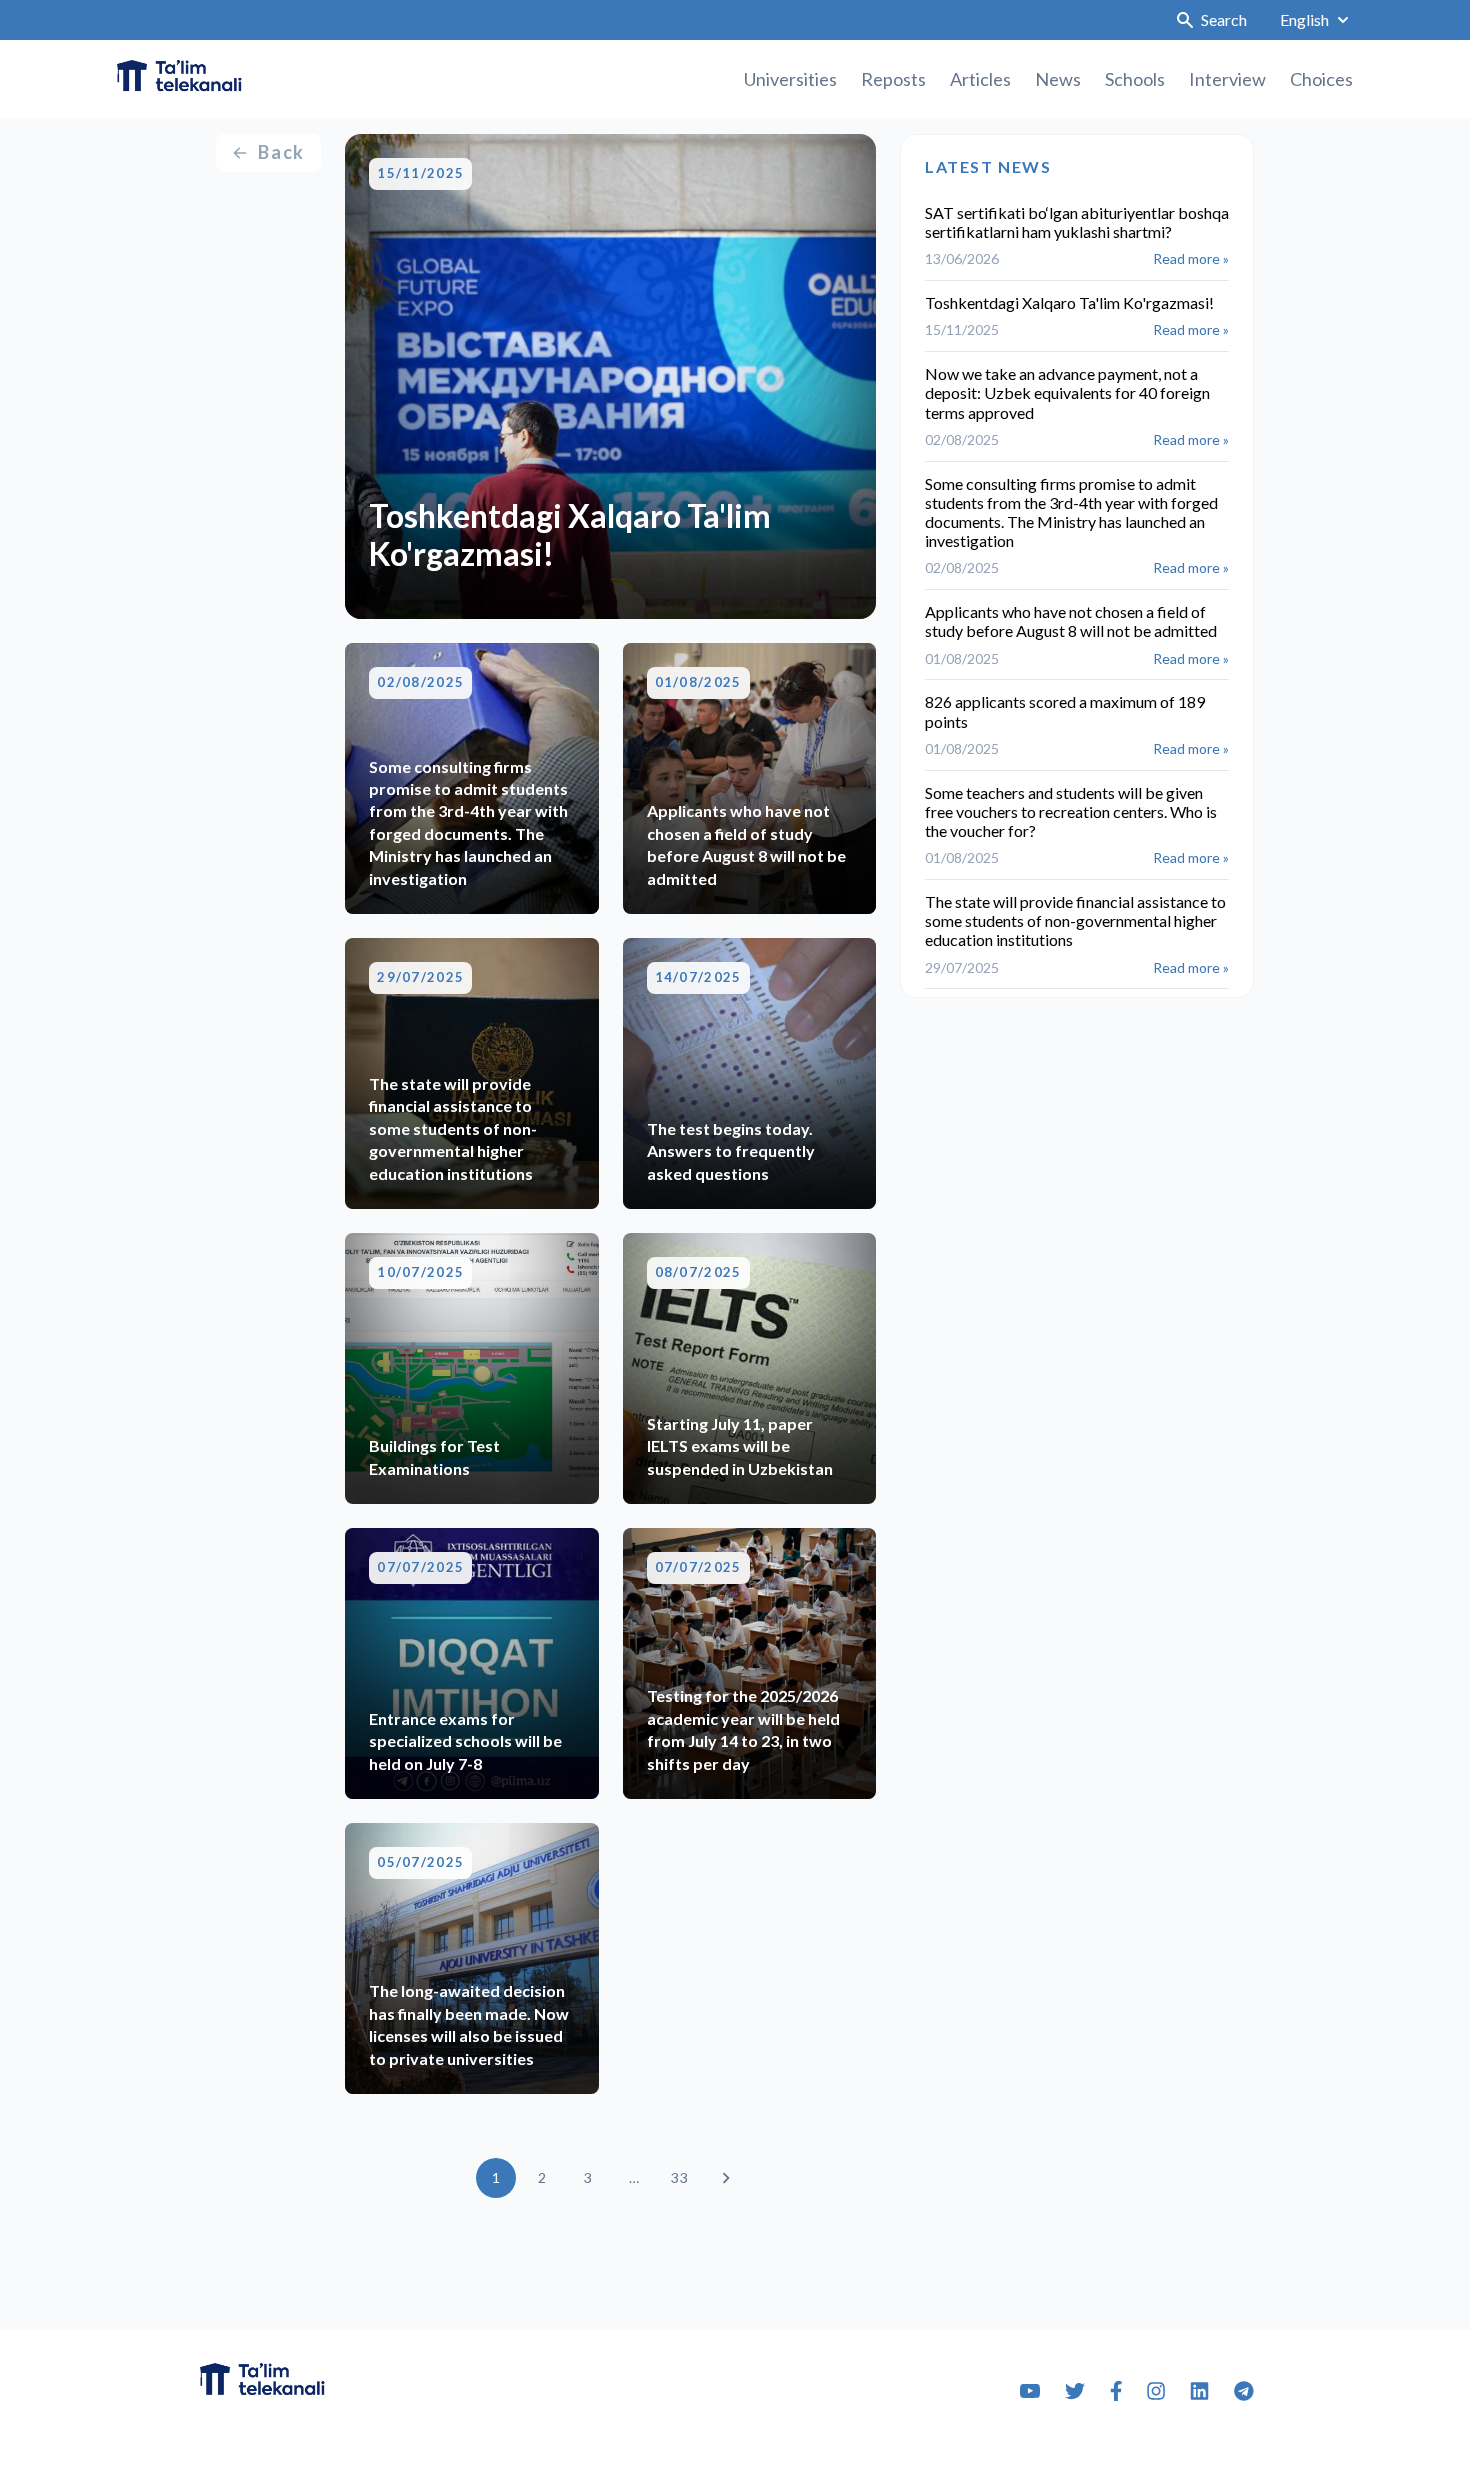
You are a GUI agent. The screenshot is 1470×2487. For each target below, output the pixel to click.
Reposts (893, 79)
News (1058, 79)
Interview (1227, 79)
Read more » (1191, 259)
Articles (980, 79)
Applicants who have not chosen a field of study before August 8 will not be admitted (1071, 621)
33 (679, 2177)
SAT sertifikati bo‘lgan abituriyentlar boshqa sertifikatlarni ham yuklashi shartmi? (1077, 222)
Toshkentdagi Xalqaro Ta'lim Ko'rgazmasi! (1069, 302)
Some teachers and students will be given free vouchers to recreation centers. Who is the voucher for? (1071, 811)
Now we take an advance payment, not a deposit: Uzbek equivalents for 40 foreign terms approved (1067, 392)
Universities (790, 79)
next (726, 2178)
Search (1224, 19)
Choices (1321, 79)
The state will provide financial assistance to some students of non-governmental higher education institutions (1075, 920)
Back (281, 152)
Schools (1135, 79)
